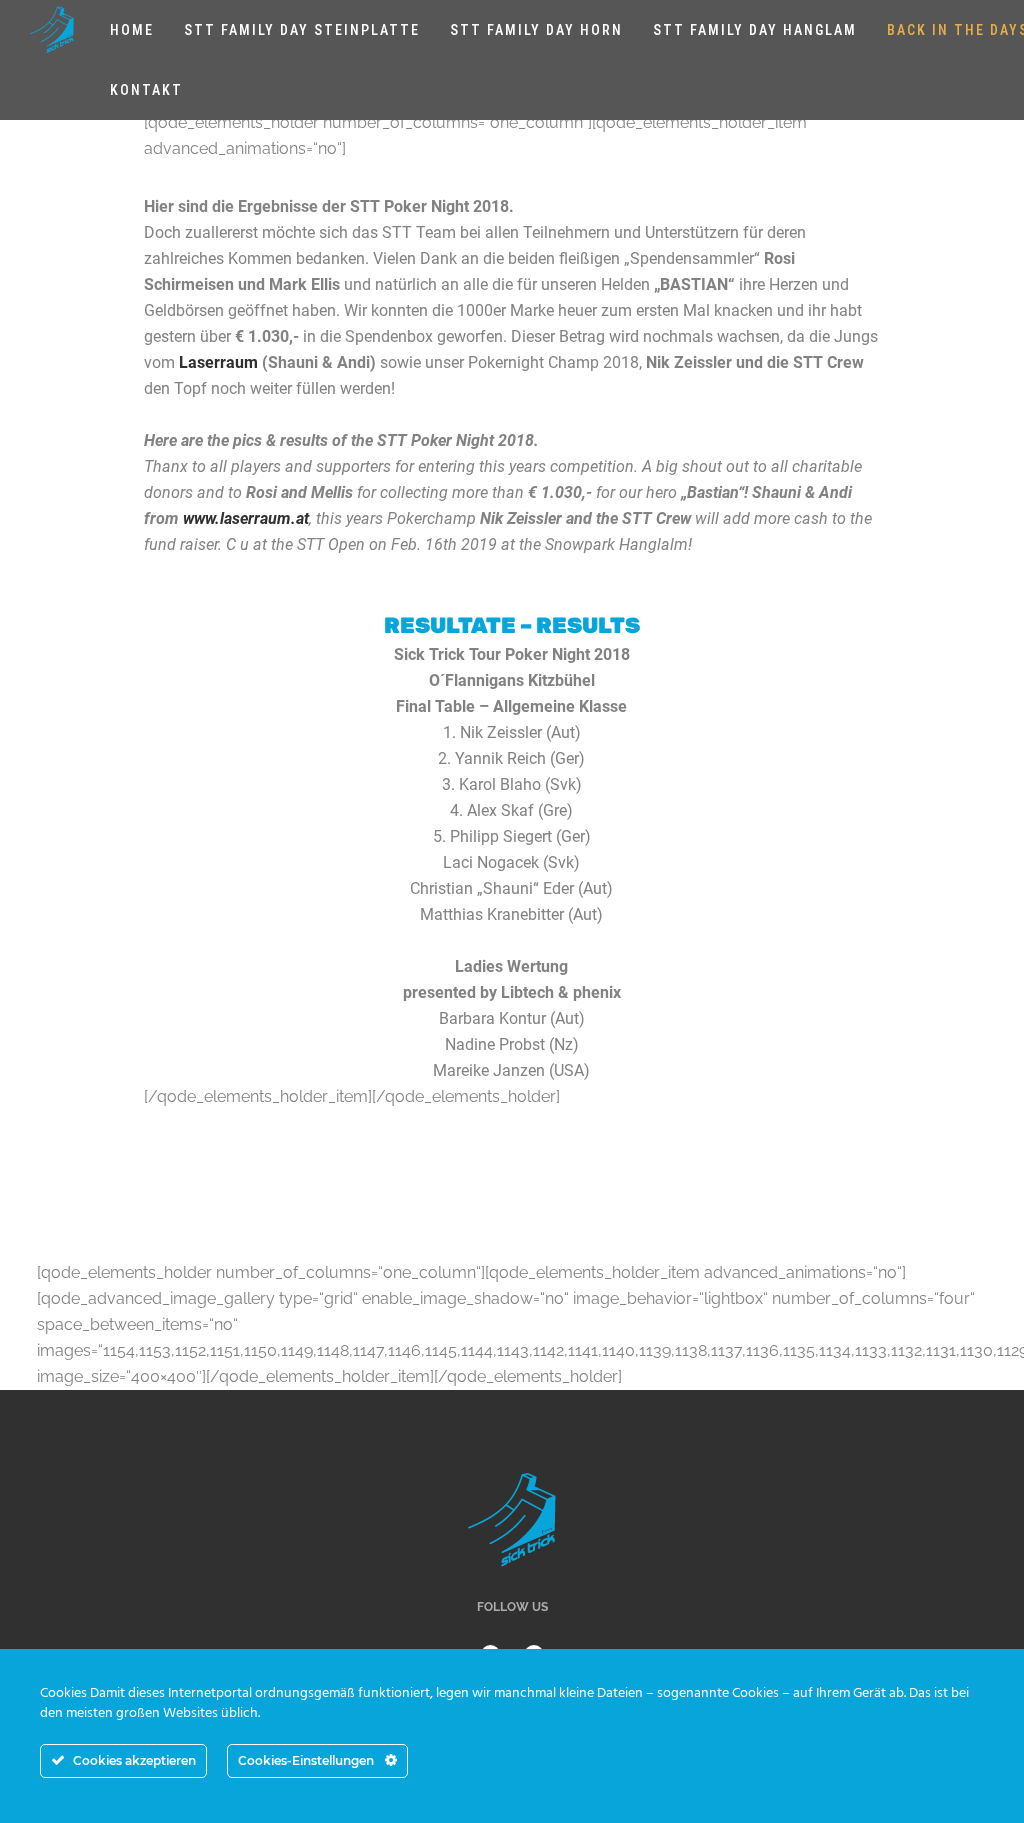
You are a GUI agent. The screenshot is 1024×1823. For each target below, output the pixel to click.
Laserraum (218, 362)
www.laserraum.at (246, 518)
